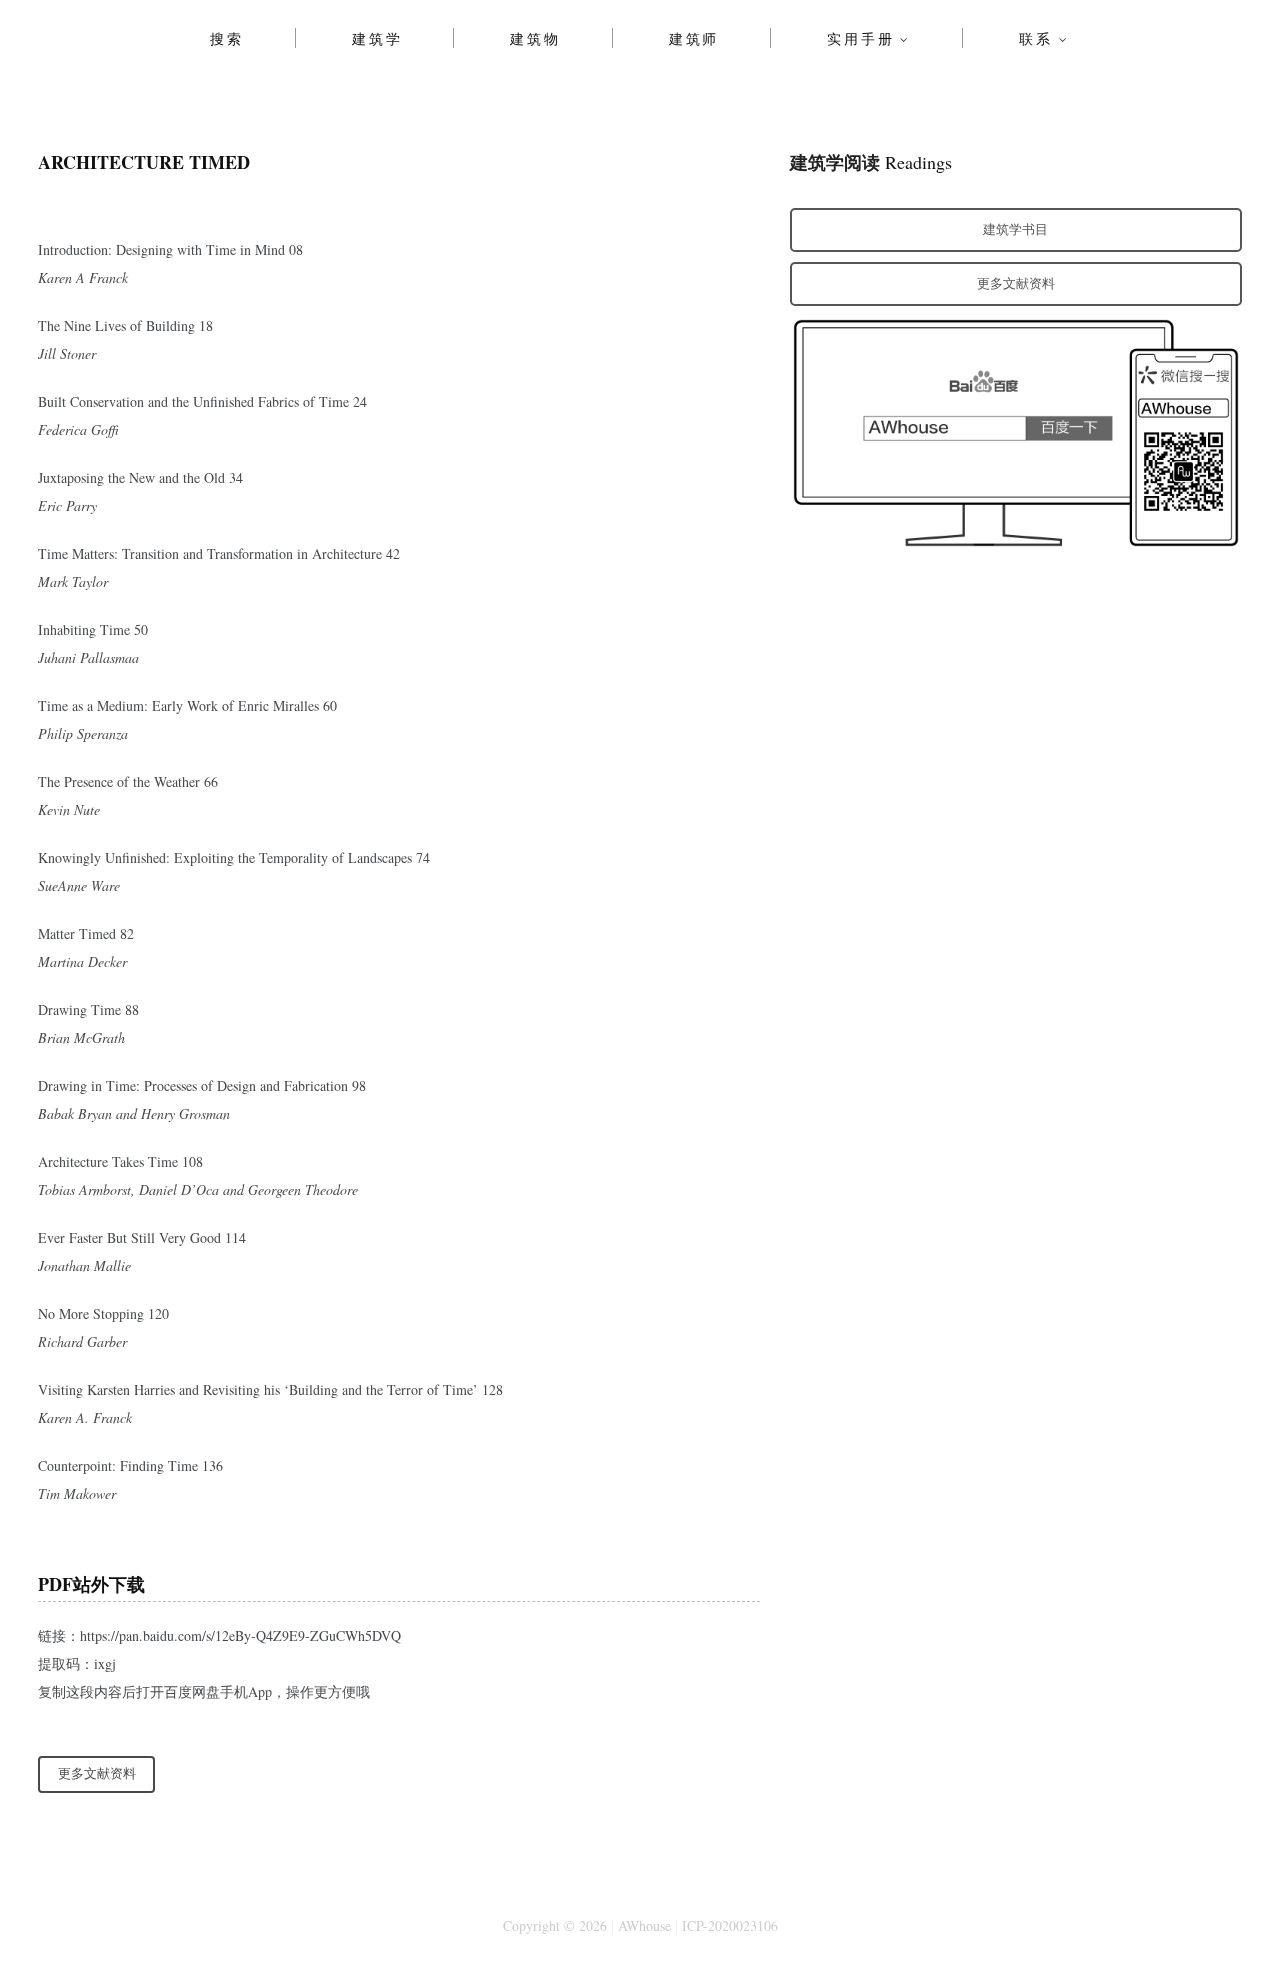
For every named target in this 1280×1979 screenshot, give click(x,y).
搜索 (227, 38)
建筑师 (694, 38)
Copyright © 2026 (555, 1925)
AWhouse (644, 1925)
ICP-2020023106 (730, 1925)
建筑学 (377, 38)
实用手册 (860, 38)
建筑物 (535, 38)
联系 (1036, 38)
